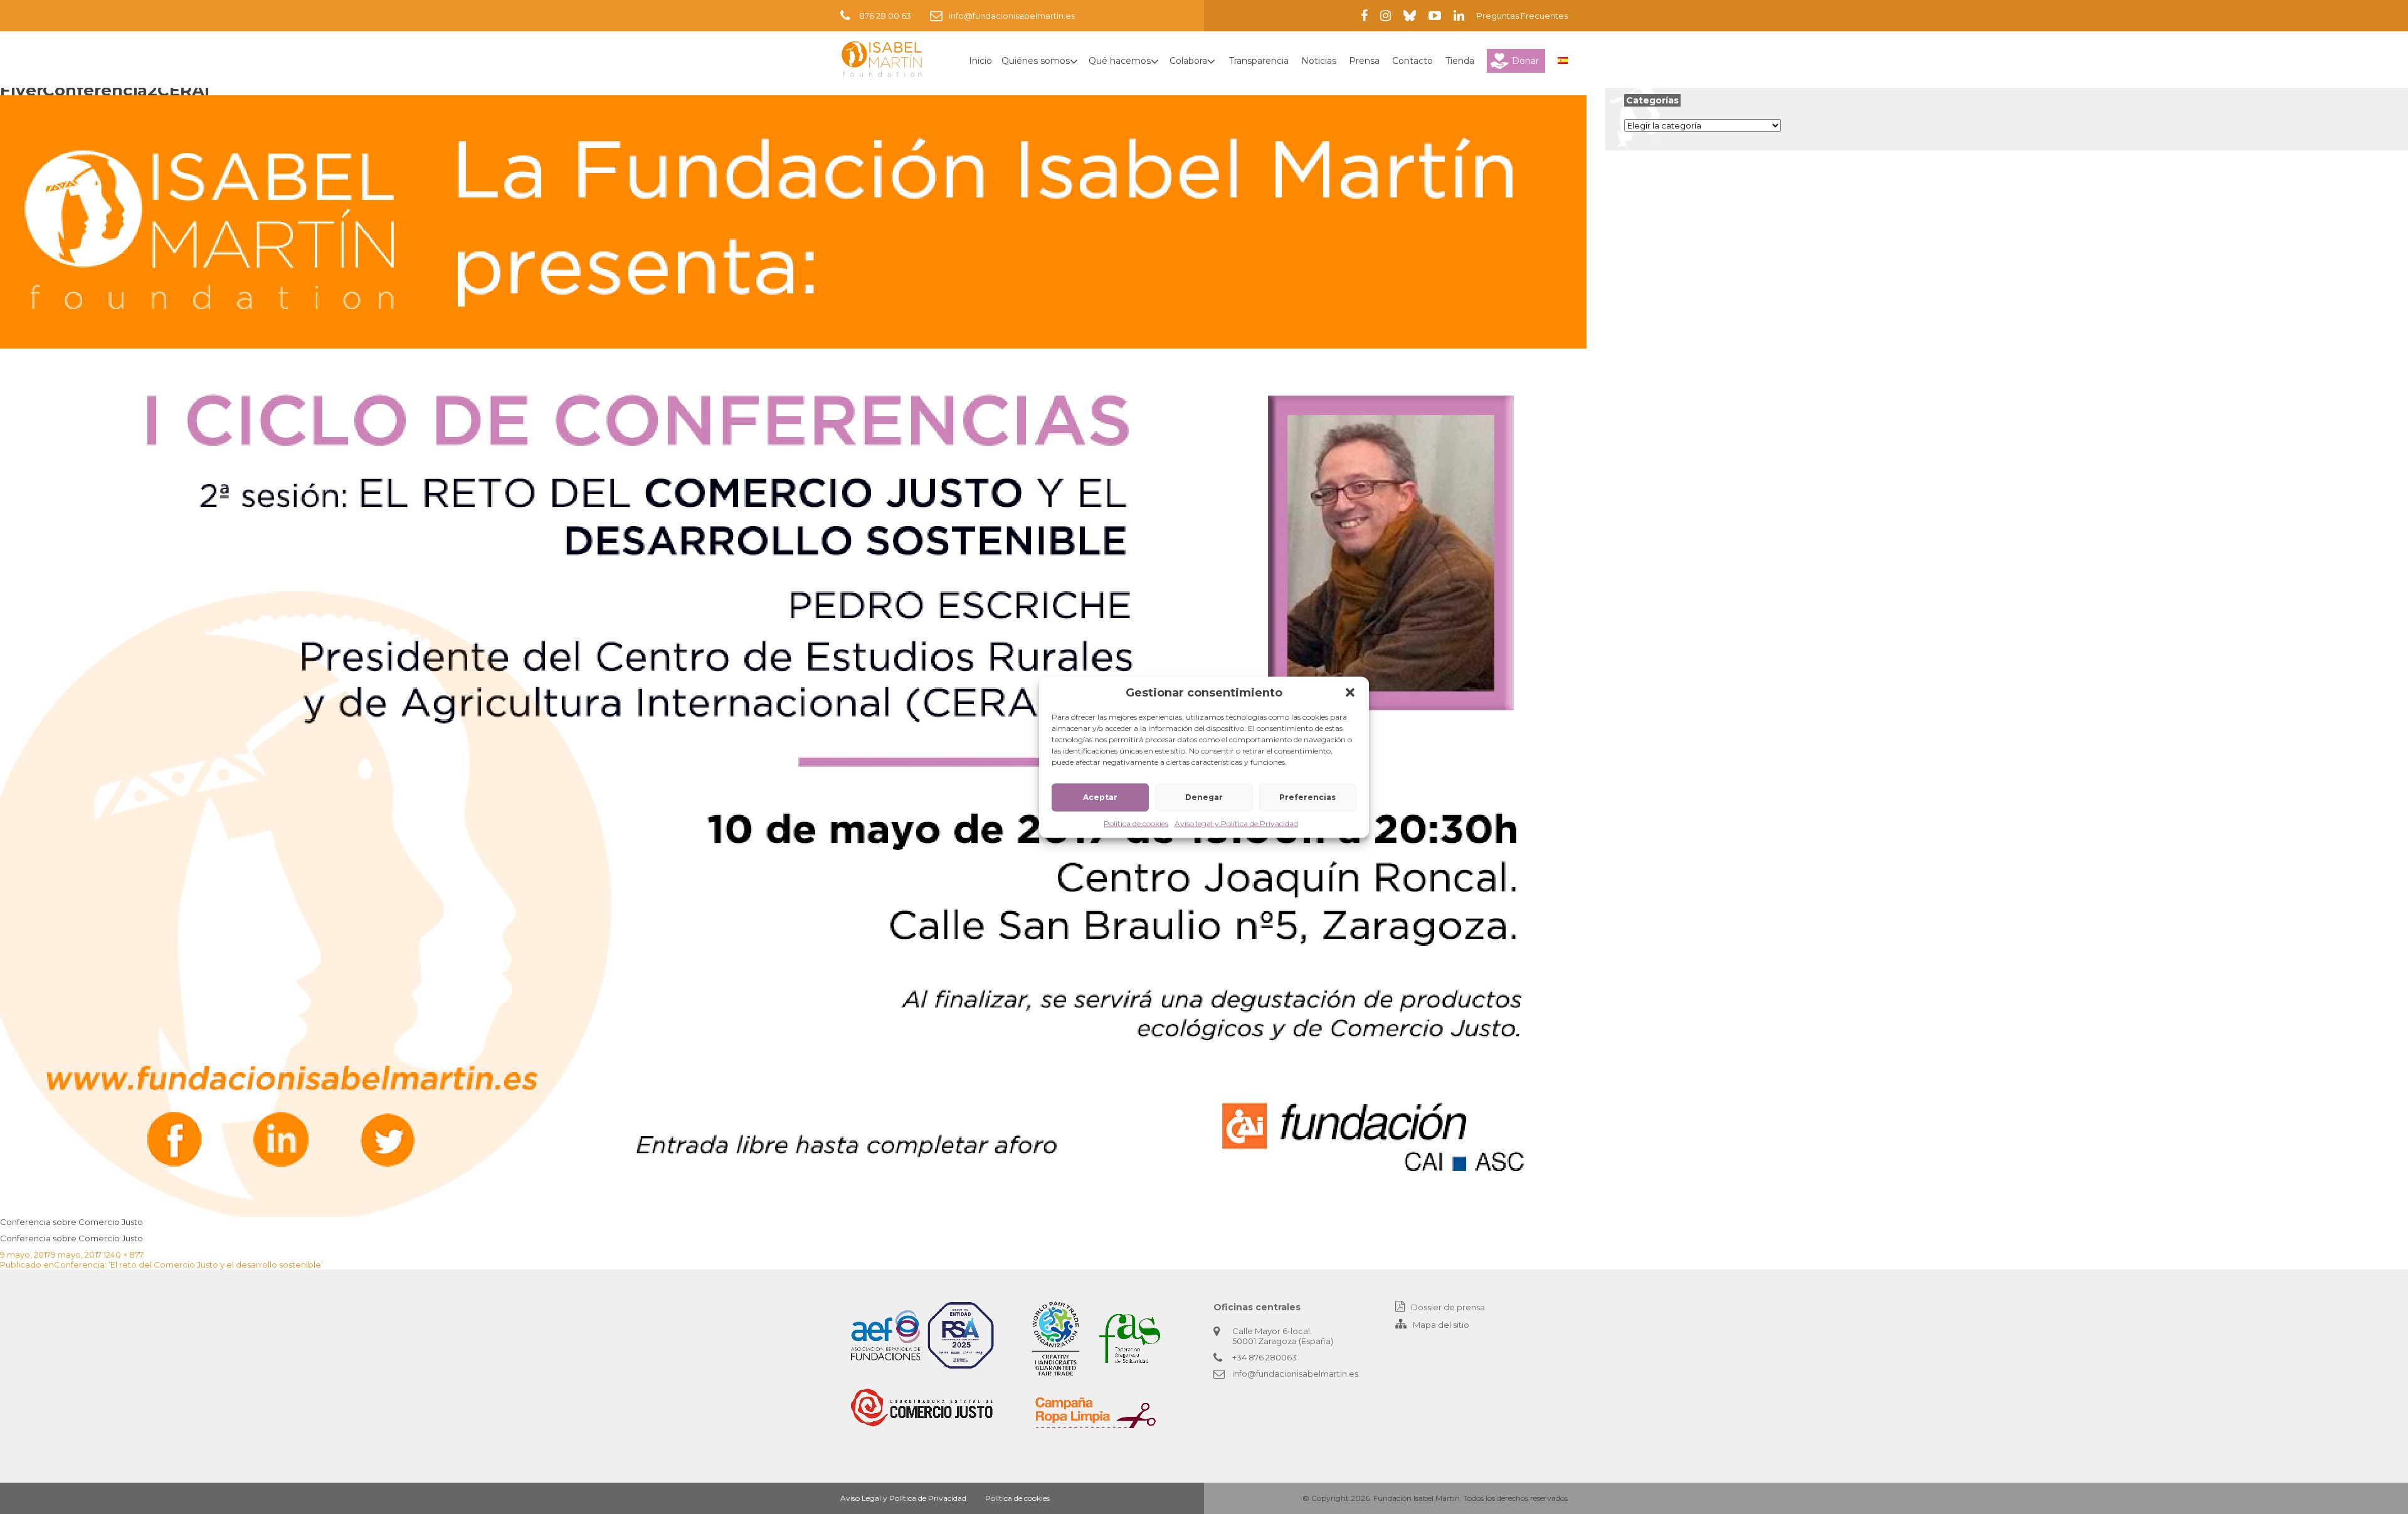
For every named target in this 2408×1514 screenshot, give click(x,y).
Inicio (980, 61)
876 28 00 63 (885, 16)
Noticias (1319, 61)
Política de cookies (1136, 823)
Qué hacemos (1120, 61)
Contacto (1413, 61)
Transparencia (1259, 61)
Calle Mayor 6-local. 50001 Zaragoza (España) (1283, 1336)
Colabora (1188, 61)
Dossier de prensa (1448, 1307)
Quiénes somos (1036, 61)
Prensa (1364, 61)
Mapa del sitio (1441, 1325)
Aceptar (1100, 797)
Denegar (1204, 797)
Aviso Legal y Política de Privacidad (903, 1498)
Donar (1525, 61)
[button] (1350, 692)
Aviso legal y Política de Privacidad (1236, 823)
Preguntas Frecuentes (1522, 16)
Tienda (1460, 61)
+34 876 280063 (1265, 1357)
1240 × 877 (124, 1254)
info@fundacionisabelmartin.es (1012, 16)
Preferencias (1307, 797)
